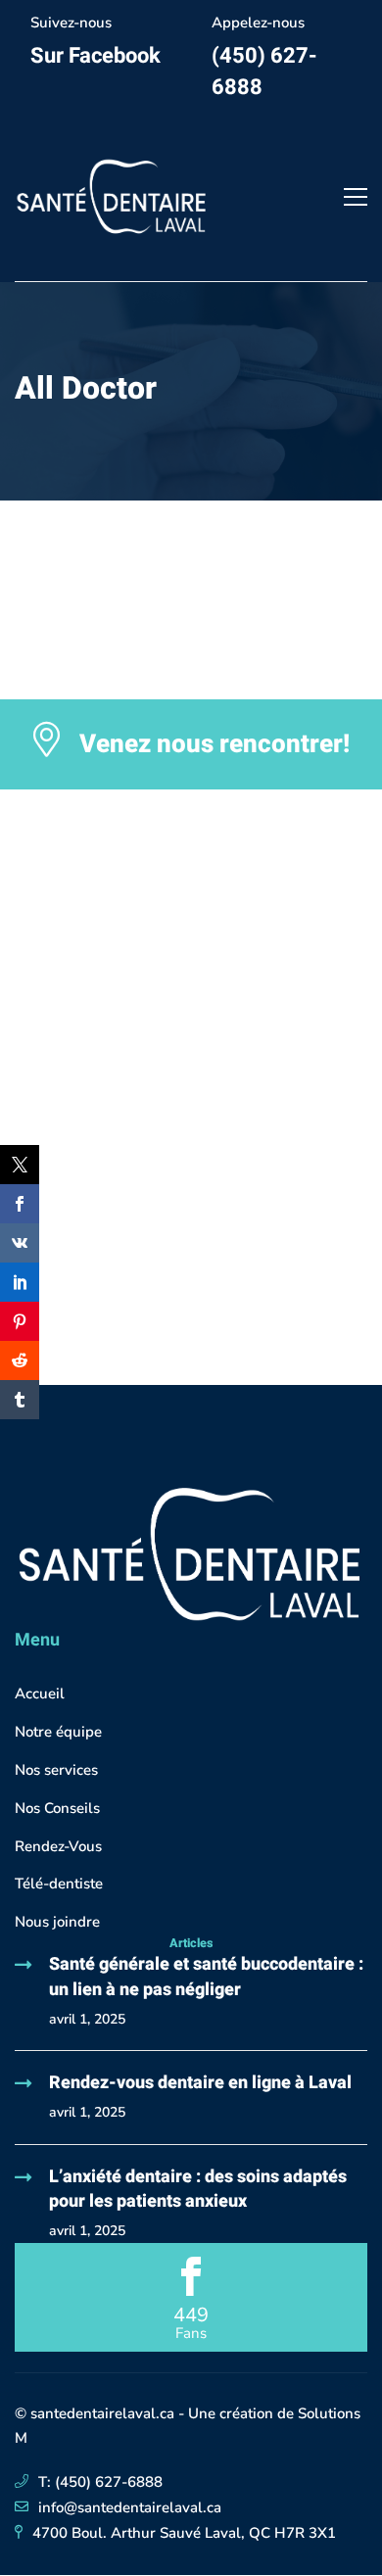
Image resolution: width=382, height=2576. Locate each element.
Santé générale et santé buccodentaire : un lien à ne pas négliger (206, 1977)
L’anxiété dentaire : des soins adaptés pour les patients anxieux (198, 2190)
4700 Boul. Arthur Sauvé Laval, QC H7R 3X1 (184, 2533)
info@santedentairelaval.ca (130, 2507)
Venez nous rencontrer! (215, 744)
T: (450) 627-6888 (100, 2482)
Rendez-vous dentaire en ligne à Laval (200, 2083)
